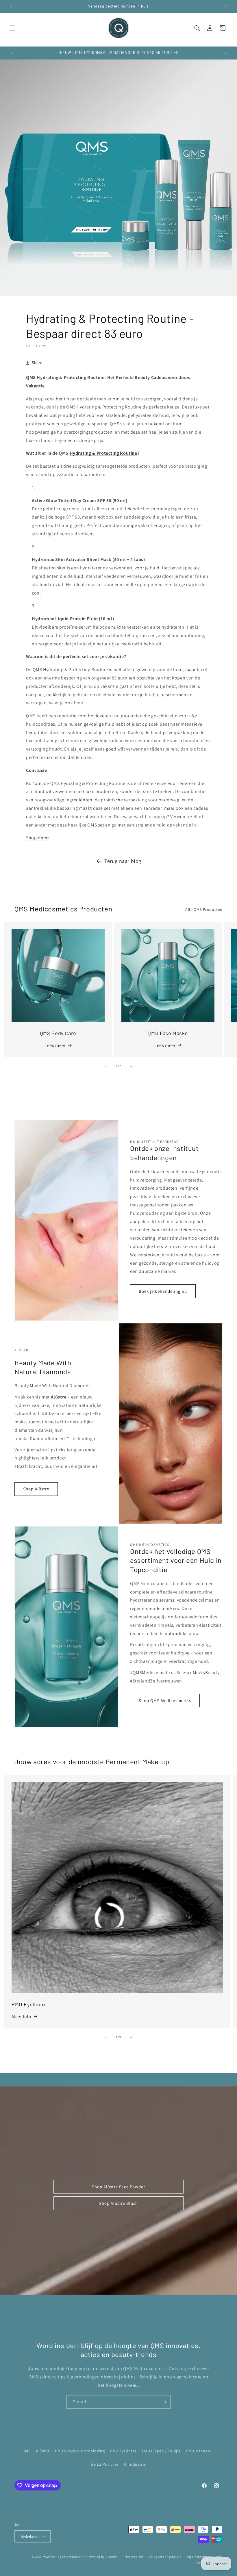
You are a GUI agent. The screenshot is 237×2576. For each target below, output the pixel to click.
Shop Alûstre (36, 1489)
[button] (12, 28)
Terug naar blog (123, 861)
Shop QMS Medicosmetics (165, 1701)
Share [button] (37, 363)
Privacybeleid (133, 2557)
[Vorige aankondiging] (11, 6)
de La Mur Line (105, 2464)
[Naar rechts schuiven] (131, 1066)
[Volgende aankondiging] (226, 6)
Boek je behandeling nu (163, 1291)
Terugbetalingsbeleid (165, 2557)
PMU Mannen (198, 2451)
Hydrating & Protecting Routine (103, 453)
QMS (27, 2451)
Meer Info (21, 2017)
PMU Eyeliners (123, 2451)
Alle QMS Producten (204, 909)
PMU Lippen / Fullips (161, 2451)
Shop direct (38, 838)
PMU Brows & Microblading (80, 2451)
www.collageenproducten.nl (65, 2557)
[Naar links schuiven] (106, 1066)
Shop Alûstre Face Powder (118, 2186)
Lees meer (55, 1045)
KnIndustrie (135, 2464)
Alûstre (43, 2451)
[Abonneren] (164, 2402)
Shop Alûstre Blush (118, 2203)
